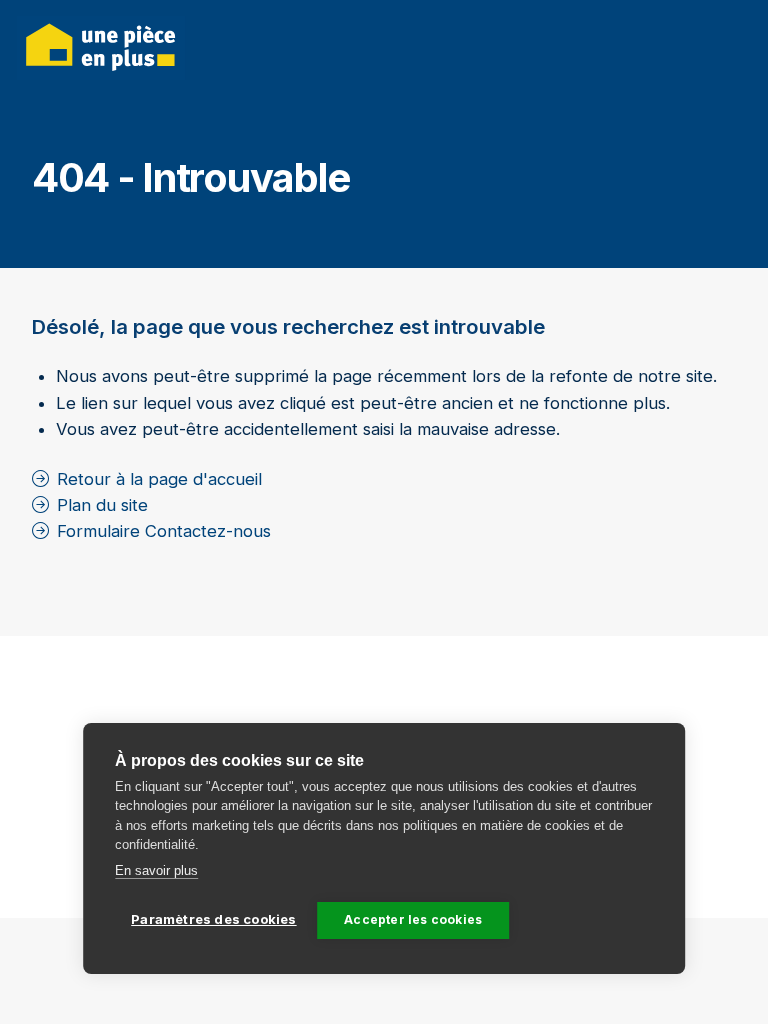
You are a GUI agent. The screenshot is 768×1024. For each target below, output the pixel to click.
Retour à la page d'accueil (159, 479)
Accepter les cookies (413, 919)
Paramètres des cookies (213, 919)
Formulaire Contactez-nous (164, 531)
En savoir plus (156, 870)
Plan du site (102, 505)
